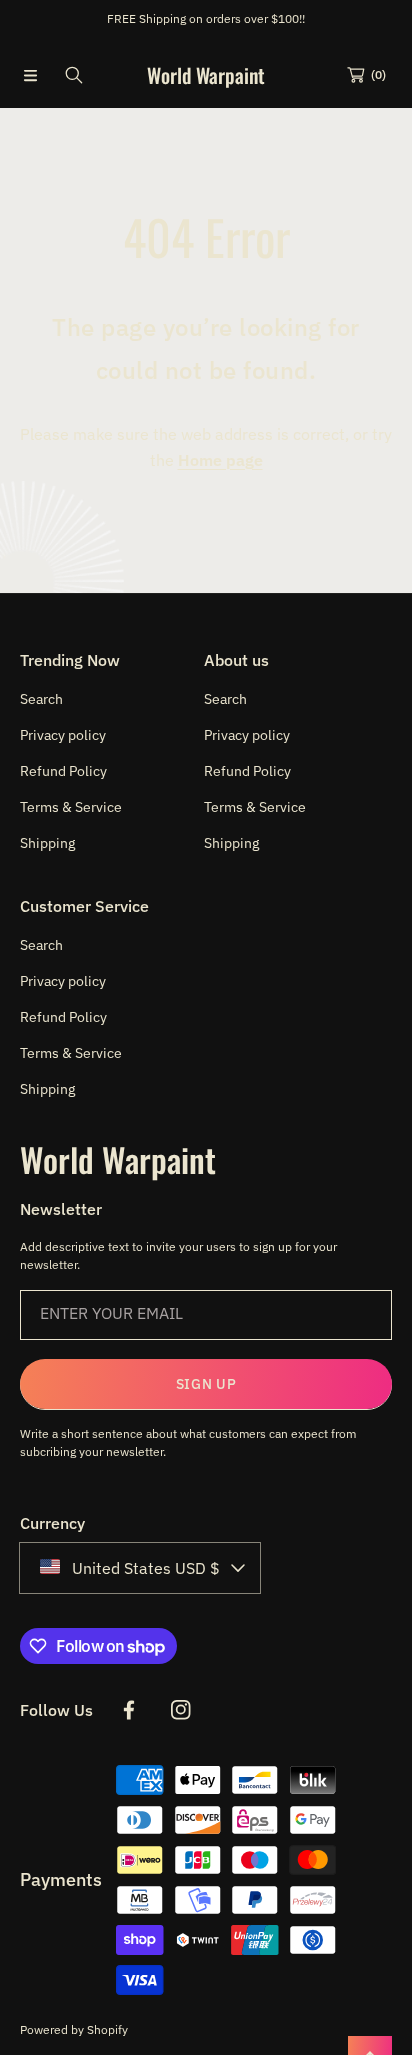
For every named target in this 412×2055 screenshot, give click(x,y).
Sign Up (206, 1384)
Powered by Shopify (74, 2029)
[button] (30, 75)
